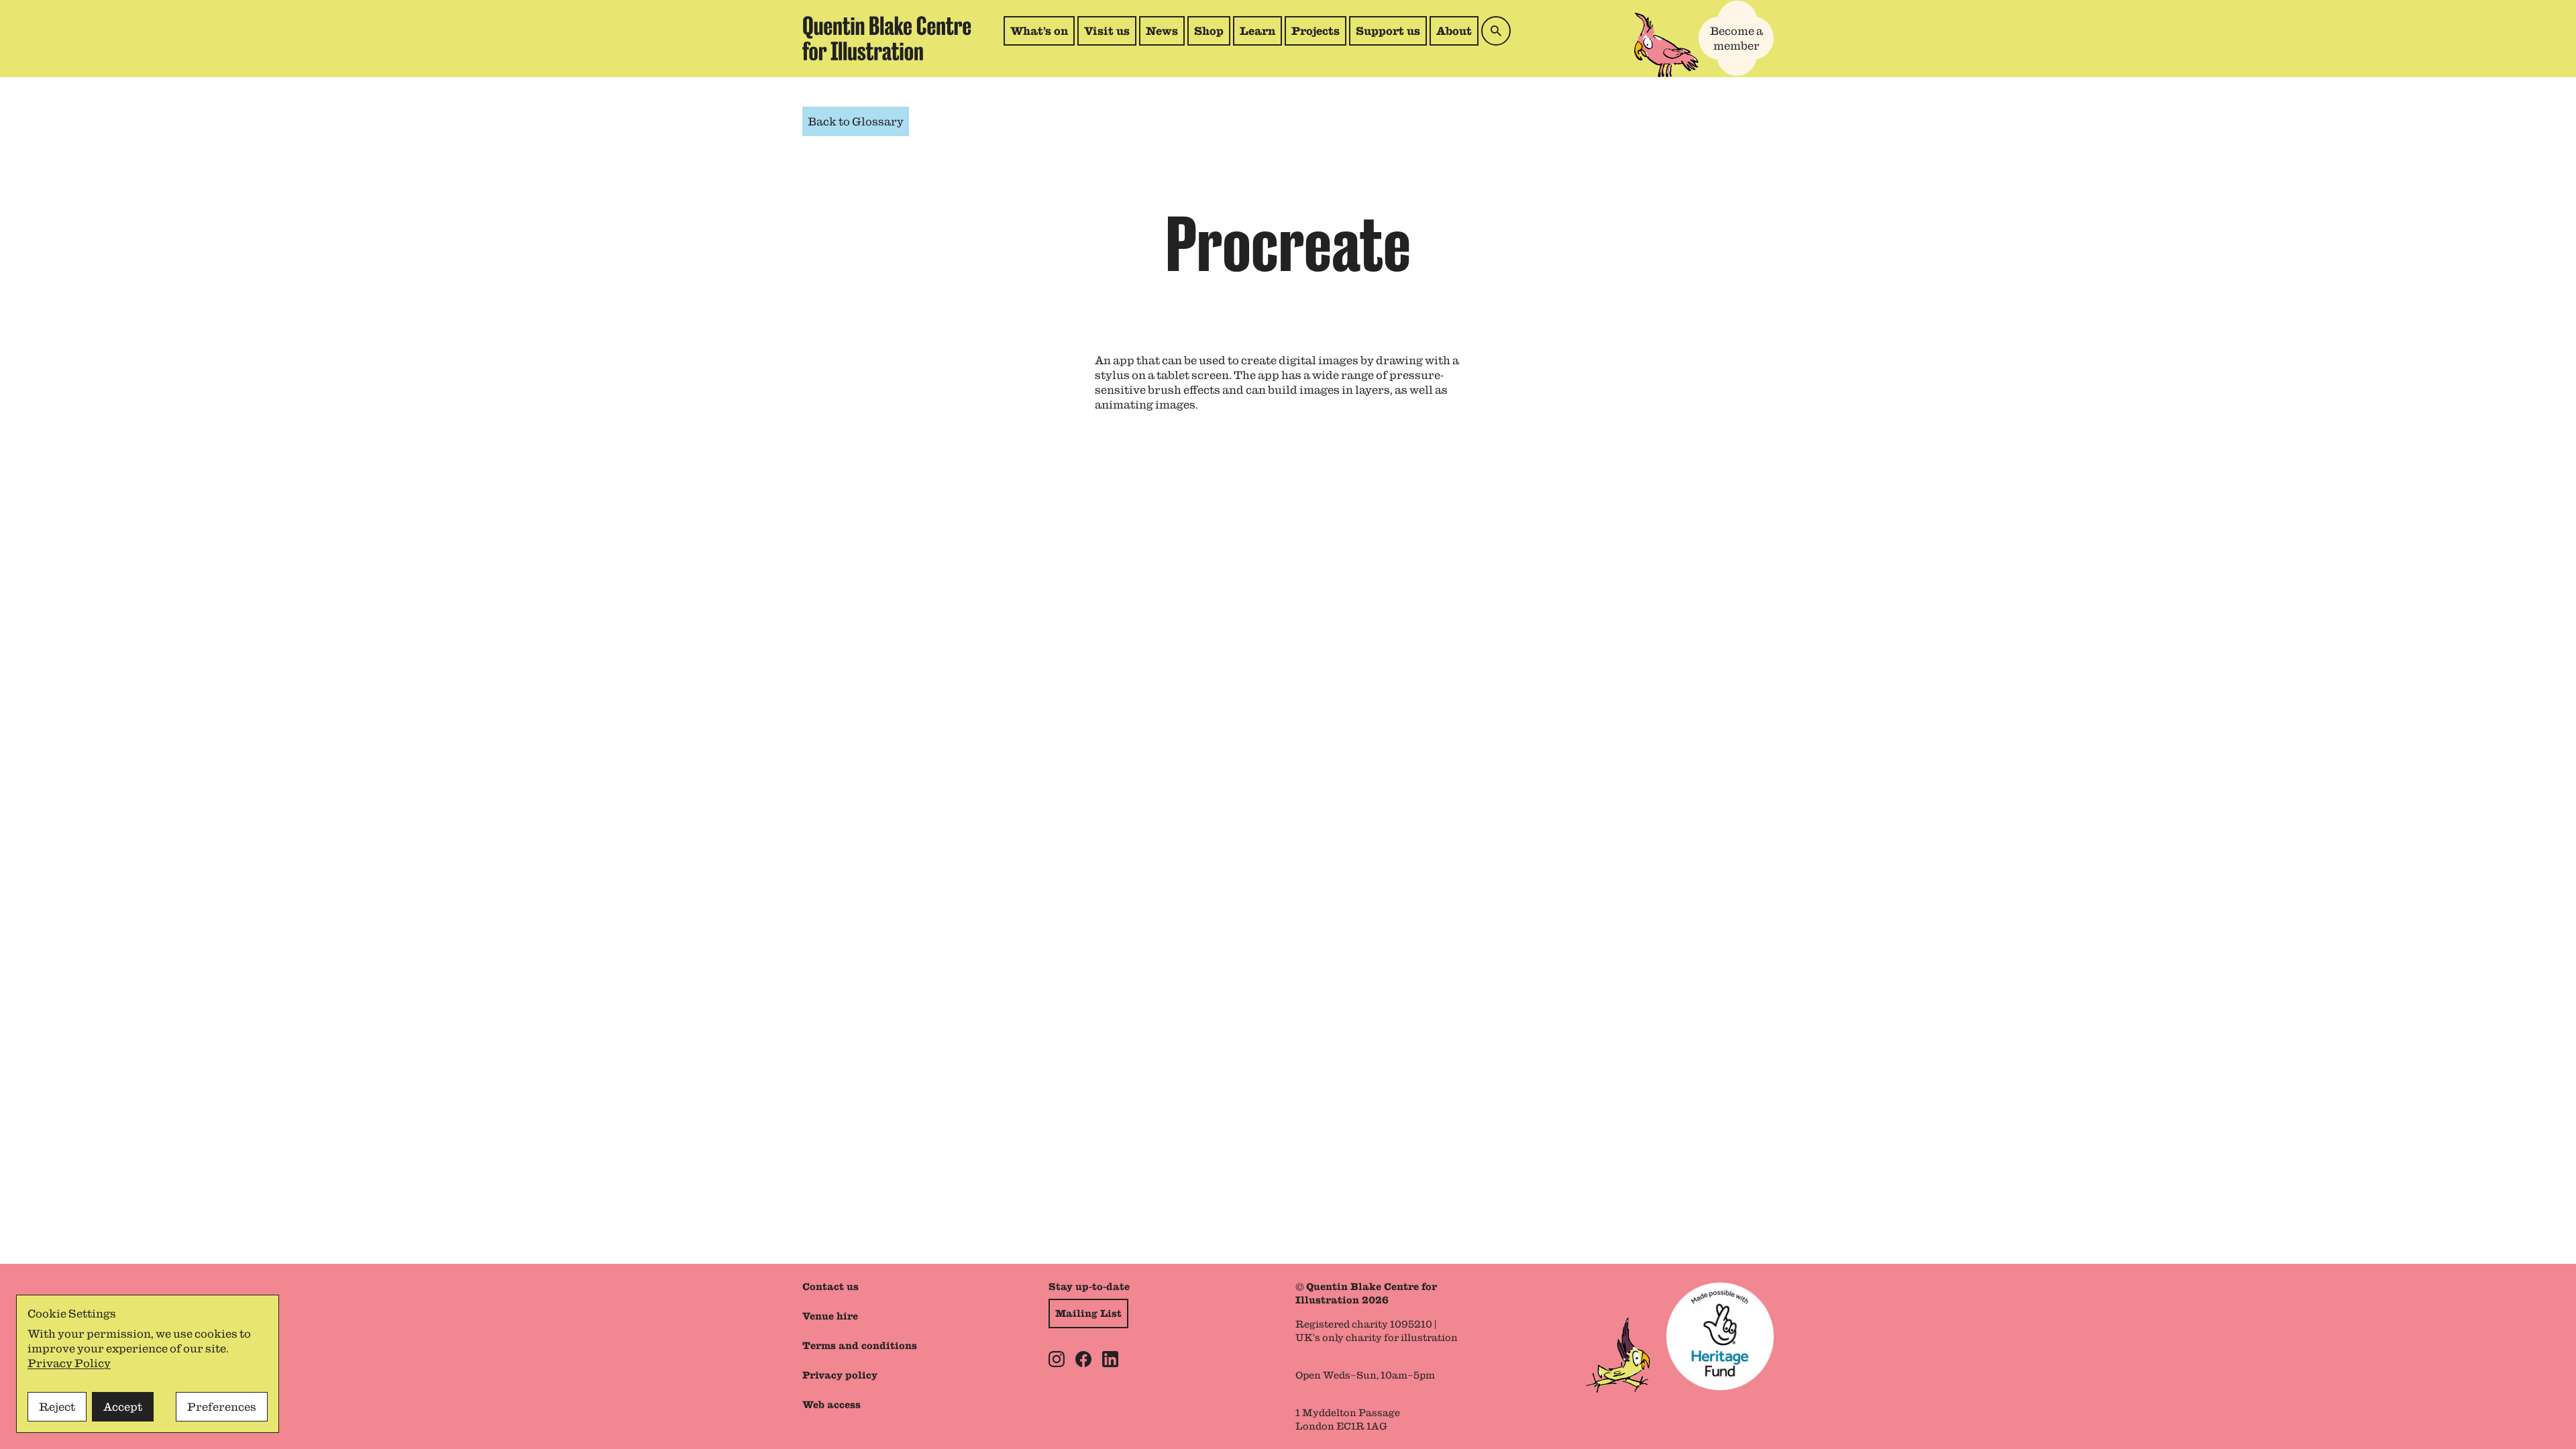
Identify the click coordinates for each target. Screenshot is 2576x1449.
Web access (831, 1405)
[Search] (1496, 31)
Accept (123, 1407)
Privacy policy (840, 1375)
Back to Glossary (856, 121)
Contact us (830, 1287)
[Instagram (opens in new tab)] (1057, 1359)
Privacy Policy (69, 1363)
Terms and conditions (860, 1346)
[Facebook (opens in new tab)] (1083, 1359)
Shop (1212, 35)
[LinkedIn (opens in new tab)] (1110, 1359)
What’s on (1039, 31)
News (1162, 31)
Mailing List (1088, 1313)
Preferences (222, 1407)
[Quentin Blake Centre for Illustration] (887, 39)
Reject (57, 1407)
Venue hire (830, 1316)
